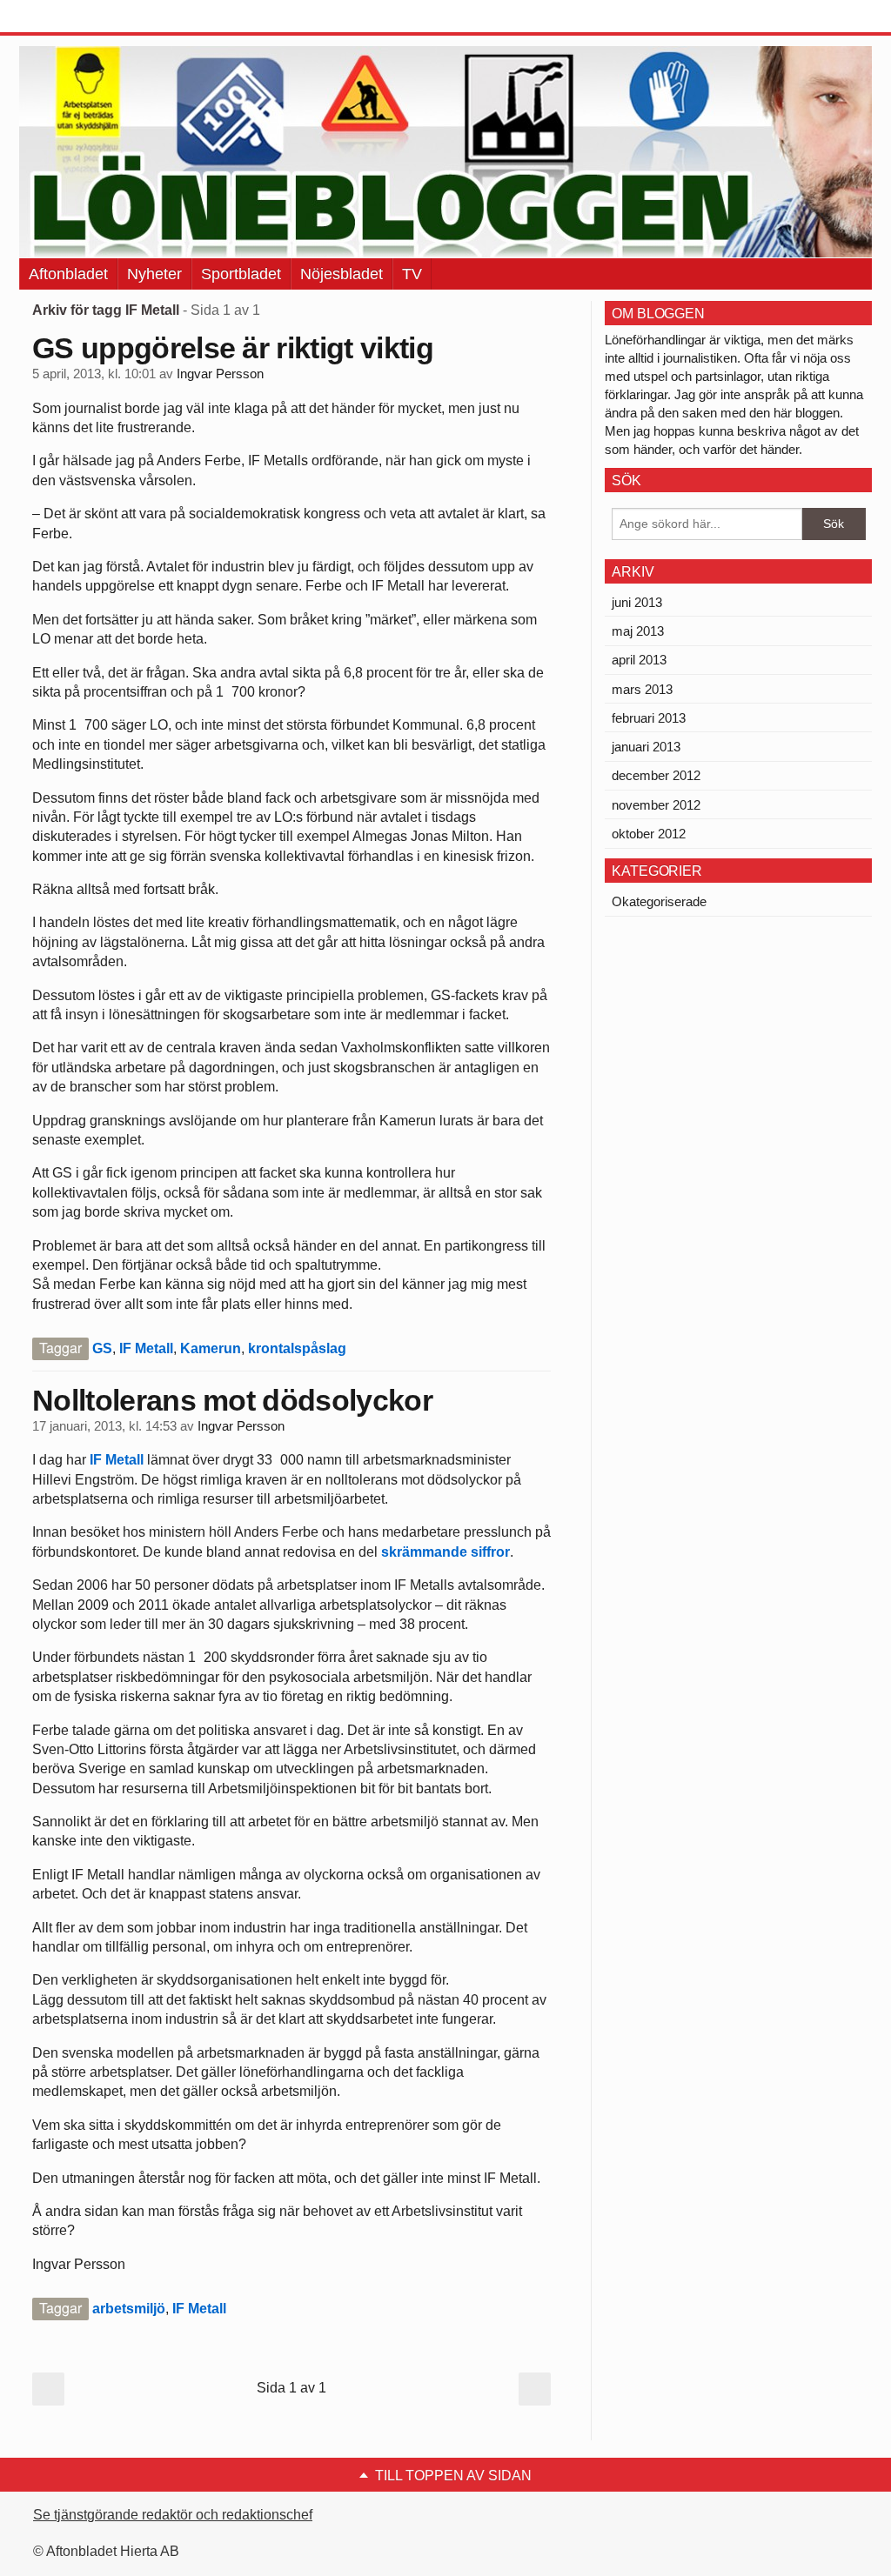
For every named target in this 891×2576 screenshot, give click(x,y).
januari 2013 (646, 747)
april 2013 (639, 660)
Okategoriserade (659, 901)
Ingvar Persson (220, 374)
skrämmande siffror (445, 1552)
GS (102, 1348)
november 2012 (656, 805)
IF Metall (146, 1348)
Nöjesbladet (342, 274)
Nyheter (154, 274)
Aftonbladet (68, 274)
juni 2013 (637, 602)
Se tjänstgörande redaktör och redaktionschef (173, 2515)
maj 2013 (638, 631)
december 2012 (656, 775)
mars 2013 (642, 689)
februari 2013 (649, 718)
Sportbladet (241, 274)
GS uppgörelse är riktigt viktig (233, 348)
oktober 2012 (649, 834)
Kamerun (211, 1348)
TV (412, 274)
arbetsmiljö (129, 2309)
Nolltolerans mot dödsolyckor (232, 1400)
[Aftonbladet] (84, 17)
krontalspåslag (297, 1348)
